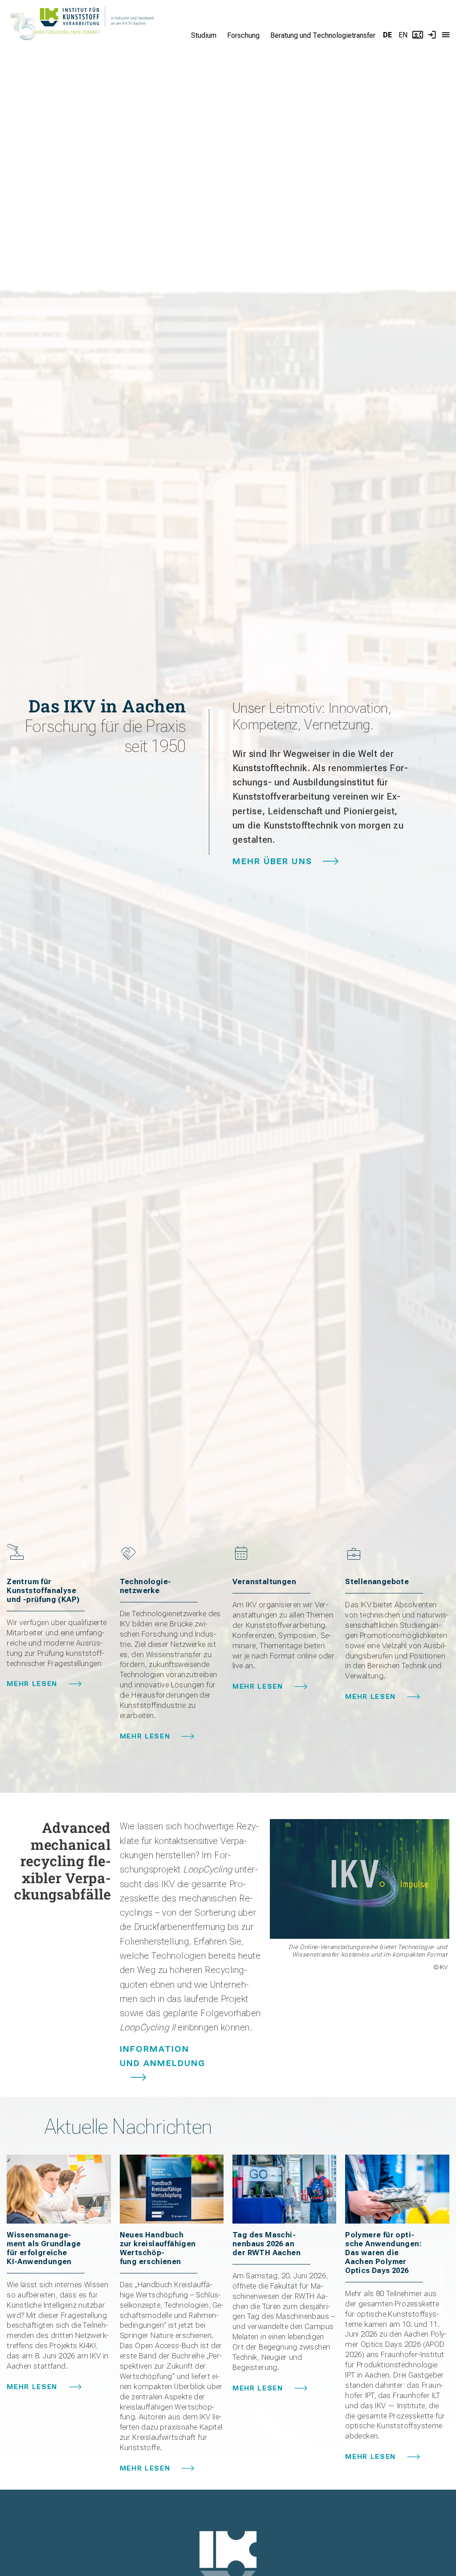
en (403, 35)
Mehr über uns (272, 861)
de (387, 35)
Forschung (243, 35)
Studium (204, 35)
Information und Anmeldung (163, 2056)
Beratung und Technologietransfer (323, 35)
